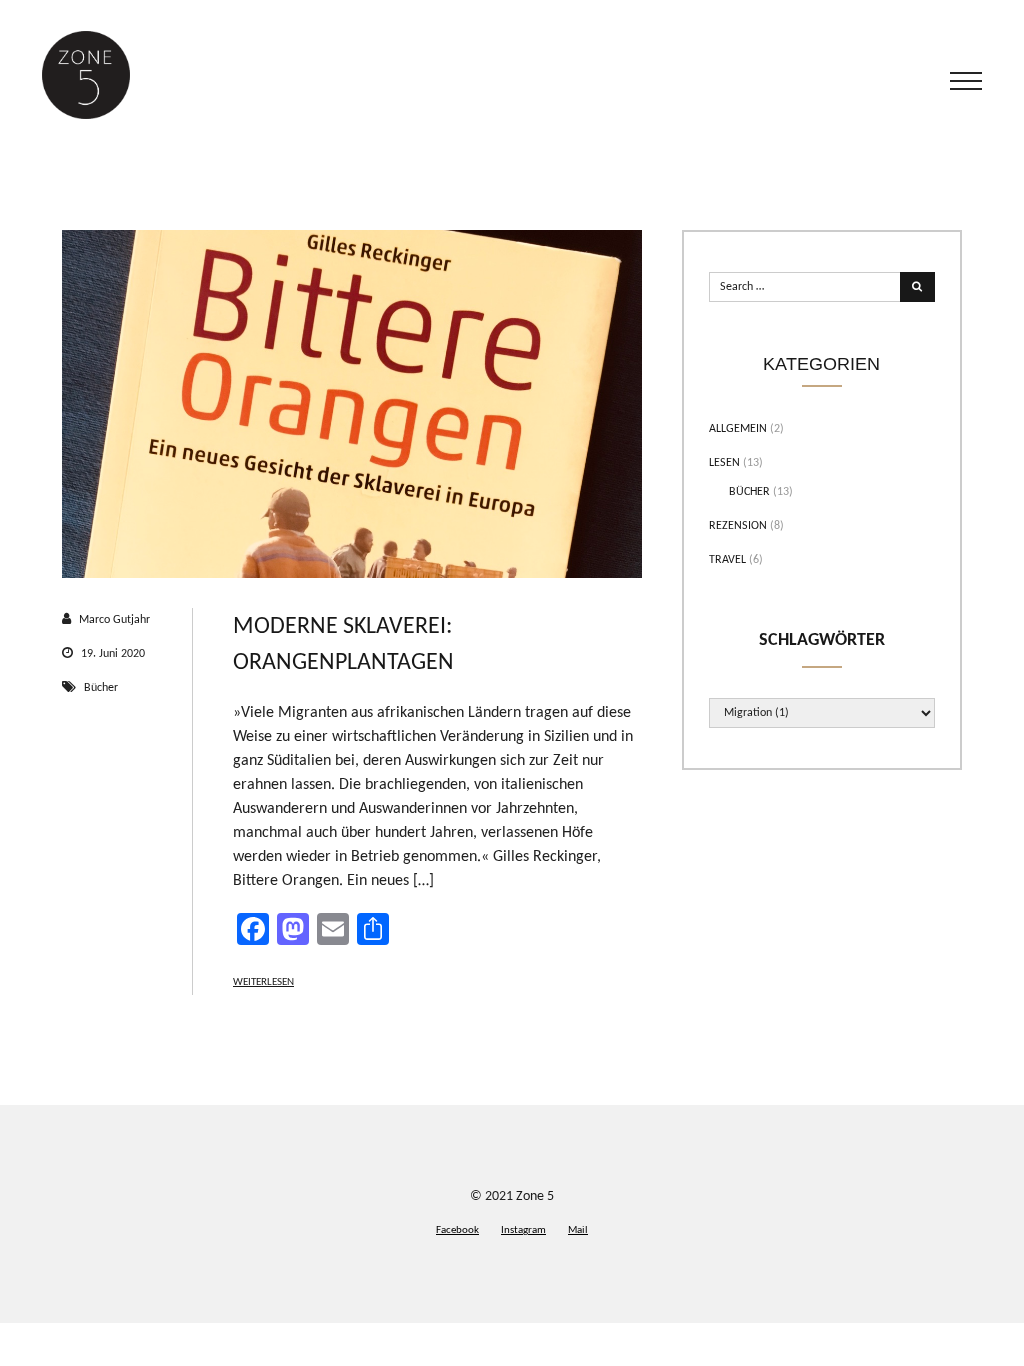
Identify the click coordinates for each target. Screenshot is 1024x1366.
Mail (578, 1230)
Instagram (523, 1230)
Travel (727, 560)
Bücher (101, 688)
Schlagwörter (822, 640)
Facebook (457, 1230)
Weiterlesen (263, 982)
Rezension (738, 526)
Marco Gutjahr (114, 620)
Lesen (724, 463)
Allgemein (738, 429)
